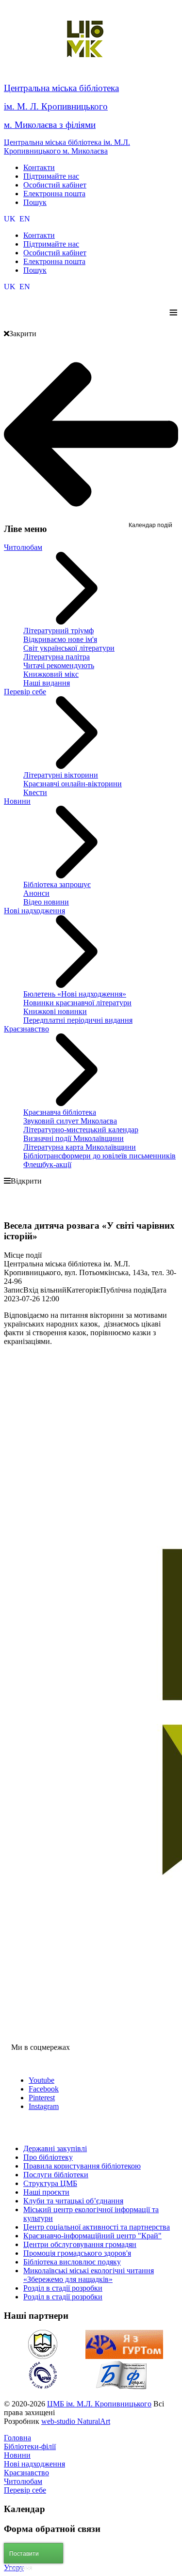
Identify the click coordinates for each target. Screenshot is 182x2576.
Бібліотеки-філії (30, 2446)
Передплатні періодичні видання (78, 1020)
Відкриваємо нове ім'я (60, 639)
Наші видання (47, 683)
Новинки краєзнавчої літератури (77, 1003)
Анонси (36, 893)
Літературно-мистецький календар (81, 1130)
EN (25, 219)
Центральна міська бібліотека (61, 88)
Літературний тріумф (58, 631)
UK (11, 219)
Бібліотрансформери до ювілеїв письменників (99, 1156)
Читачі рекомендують (59, 665)
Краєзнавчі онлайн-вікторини (73, 784)
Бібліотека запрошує (57, 884)
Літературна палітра (57, 657)
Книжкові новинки (55, 1011)
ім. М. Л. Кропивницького (56, 106)
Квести (35, 792)
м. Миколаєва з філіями (50, 125)
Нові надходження (34, 911)
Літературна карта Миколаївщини (80, 1147)
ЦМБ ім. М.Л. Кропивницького (99, 2404)
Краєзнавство (26, 1029)
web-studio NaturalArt (76, 2421)
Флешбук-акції (47, 1164)
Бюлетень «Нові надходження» (75, 994)
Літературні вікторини (61, 775)
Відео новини (46, 902)
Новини (17, 801)
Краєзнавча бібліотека (60, 1112)
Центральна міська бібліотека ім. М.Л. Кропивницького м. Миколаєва (67, 147)
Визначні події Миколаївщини (74, 1138)
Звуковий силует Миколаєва (70, 1121)
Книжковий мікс (51, 674)
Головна (17, 2438)
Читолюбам (23, 547)
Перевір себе (25, 692)
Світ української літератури (69, 648)
